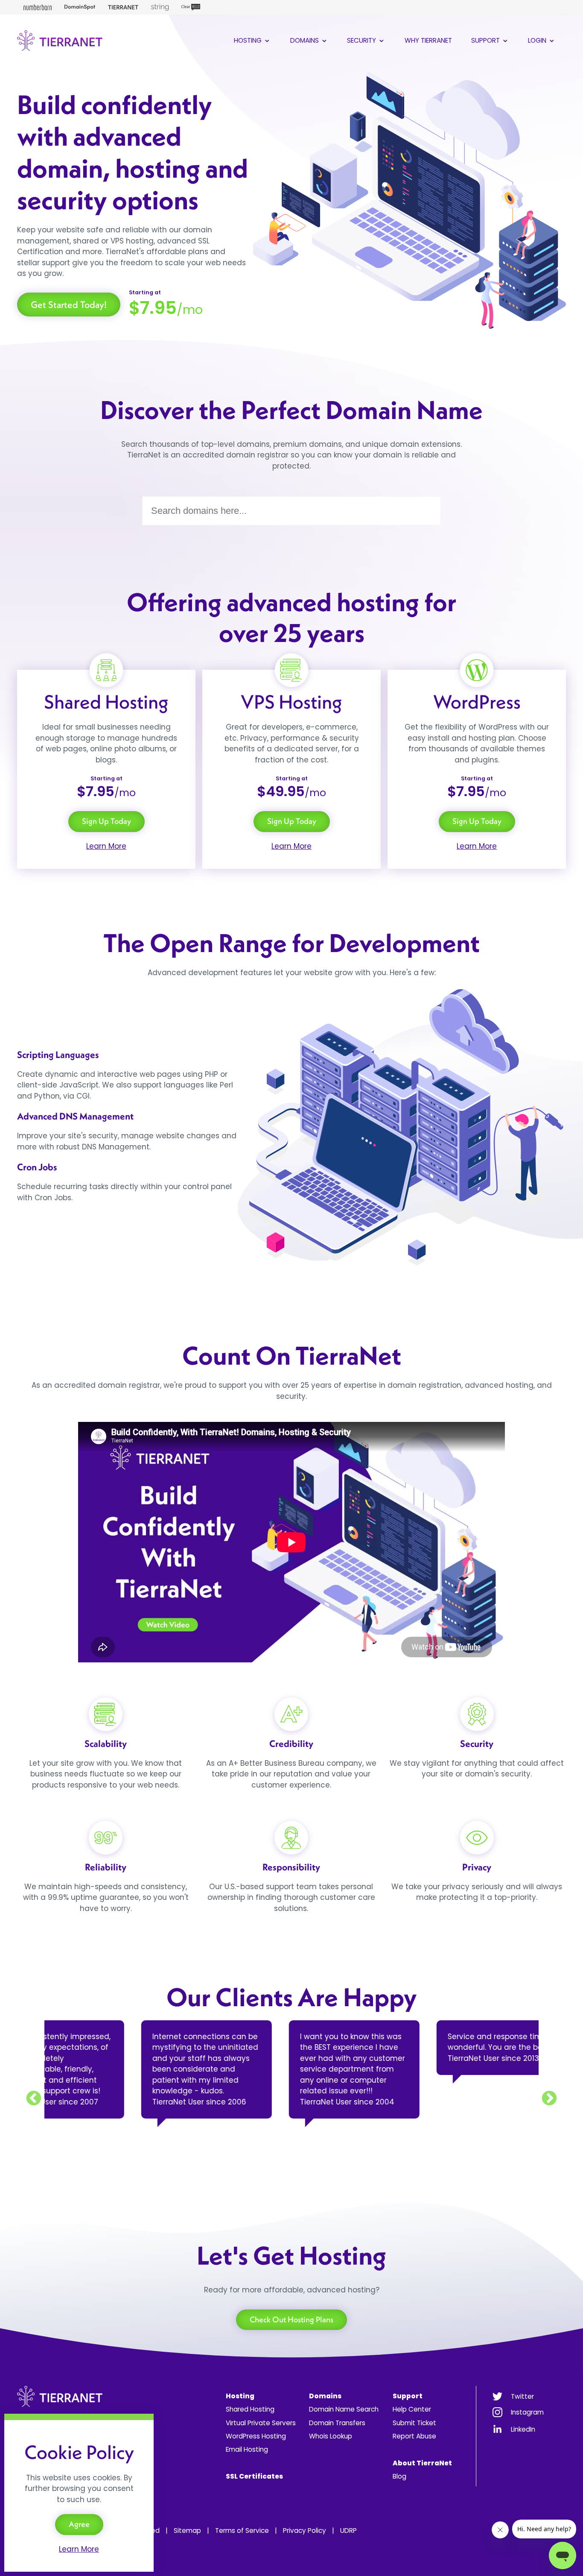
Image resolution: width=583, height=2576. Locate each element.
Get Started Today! (69, 305)
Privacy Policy (305, 2531)
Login (538, 40)
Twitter (522, 2396)
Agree (79, 2524)
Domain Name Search (344, 2409)
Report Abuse (414, 2436)
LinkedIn (523, 2429)
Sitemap (187, 2531)
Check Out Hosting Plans (291, 2320)
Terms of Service (242, 2531)
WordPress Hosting (256, 2436)
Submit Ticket (414, 2423)
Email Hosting (247, 2449)
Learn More (106, 846)
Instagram (527, 2412)
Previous (34, 2099)
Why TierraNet (428, 40)
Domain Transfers (337, 2423)
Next (549, 2099)
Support (486, 40)
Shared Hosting (250, 2409)
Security (362, 40)
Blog (399, 2476)
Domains (305, 40)
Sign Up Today (106, 821)
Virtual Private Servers (261, 2423)
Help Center (412, 2409)
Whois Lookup (331, 2436)
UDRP (348, 2531)
